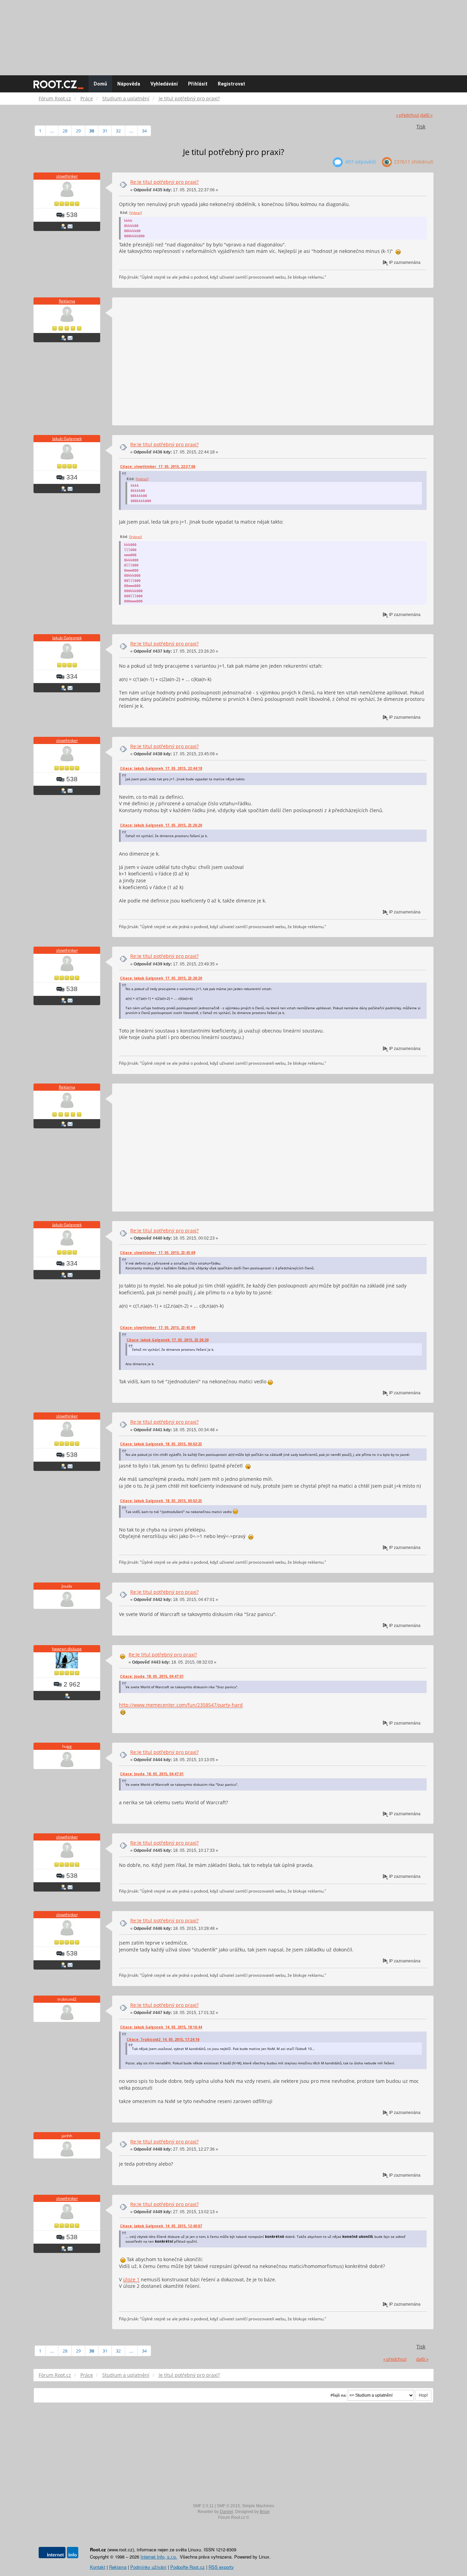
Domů (100, 84)
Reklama (67, 301)
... (52, 131)
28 (65, 131)
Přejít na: (339, 2395)
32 (118, 131)
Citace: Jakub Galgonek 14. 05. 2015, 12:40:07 (161, 2226)
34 (144, 131)
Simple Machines (258, 2506)
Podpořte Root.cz (188, 2567)
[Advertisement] (233, 34)
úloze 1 (131, 2279)
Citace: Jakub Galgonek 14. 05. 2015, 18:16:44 (161, 2027)
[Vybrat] (136, 213)
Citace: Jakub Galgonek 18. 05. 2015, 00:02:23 (161, 1444)
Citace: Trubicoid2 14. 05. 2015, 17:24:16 (163, 2039)
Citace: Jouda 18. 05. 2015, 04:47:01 (152, 1676)
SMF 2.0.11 (203, 2506)
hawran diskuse (67, 1649)
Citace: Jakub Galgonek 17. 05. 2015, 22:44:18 (161, 768)
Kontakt (98, 2567)
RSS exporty (221, 2567)
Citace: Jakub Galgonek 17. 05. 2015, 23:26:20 (161, 825)
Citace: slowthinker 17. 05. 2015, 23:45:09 (158, 1253)
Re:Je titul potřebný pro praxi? (164, 182)
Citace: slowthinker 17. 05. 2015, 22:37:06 (158, 466)
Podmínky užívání (148, 2567)
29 (78, 131)
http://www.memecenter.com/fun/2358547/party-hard (181, 1705)
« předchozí (408, 115)
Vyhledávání (164, 84)
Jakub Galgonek (67, 439)
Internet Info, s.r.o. (159, 2557)
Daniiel (226, 2512)
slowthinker (67, 176)
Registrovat (231, 84)
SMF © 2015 (228, 2506)
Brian (265, 2512)
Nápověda (129, 84)
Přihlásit (198, 84)
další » (426, 115)
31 (105, 131)
